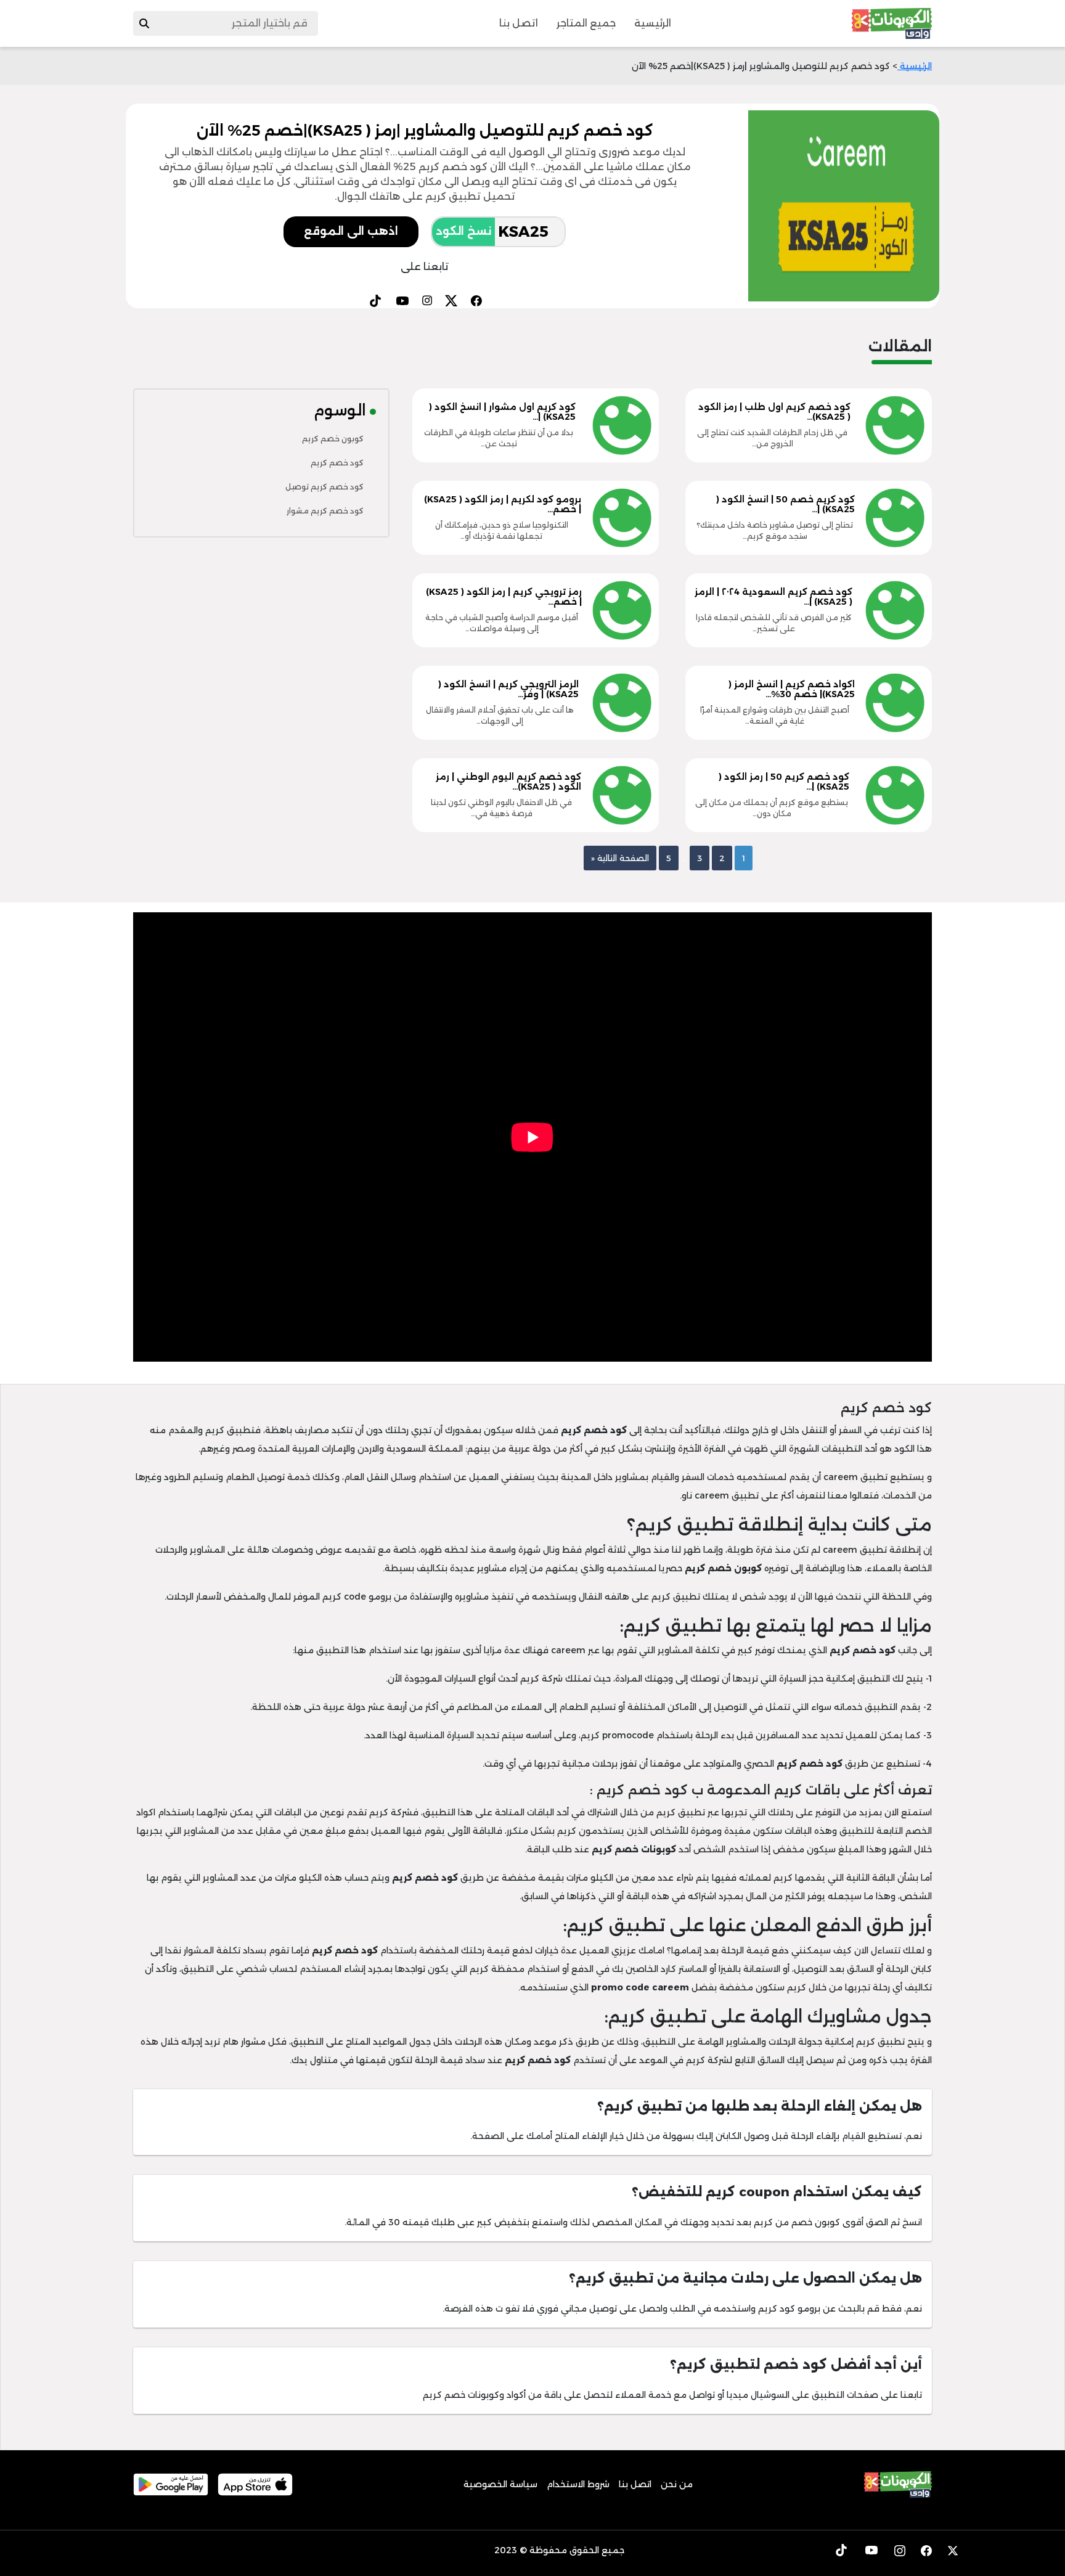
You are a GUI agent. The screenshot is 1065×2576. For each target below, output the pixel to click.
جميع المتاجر (586, 23)
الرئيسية (653, 23)
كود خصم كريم (337, 463)
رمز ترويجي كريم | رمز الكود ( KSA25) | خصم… (504, 597)
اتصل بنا (519, 23)
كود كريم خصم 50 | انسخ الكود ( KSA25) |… (785, 505)
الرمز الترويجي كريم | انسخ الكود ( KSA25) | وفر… (508, 689)
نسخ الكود (463, 231)
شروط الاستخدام (578, 2484)
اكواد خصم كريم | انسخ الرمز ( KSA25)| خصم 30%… (792, 689)
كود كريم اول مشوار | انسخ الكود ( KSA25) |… (502, 412)
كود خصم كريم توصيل (324, 487)
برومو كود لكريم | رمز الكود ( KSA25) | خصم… (503, 505)
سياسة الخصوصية (500, 2484)
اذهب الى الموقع (351, 231)
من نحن (677, 2484)
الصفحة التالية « (620, 858)
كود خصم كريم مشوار (325, 511)
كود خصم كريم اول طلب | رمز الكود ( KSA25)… (774, 412)
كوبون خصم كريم (333, 439)
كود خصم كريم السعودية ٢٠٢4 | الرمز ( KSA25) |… (773, 597)
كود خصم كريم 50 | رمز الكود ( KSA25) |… (784, 782)
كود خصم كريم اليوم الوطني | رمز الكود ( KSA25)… (508, 782)
